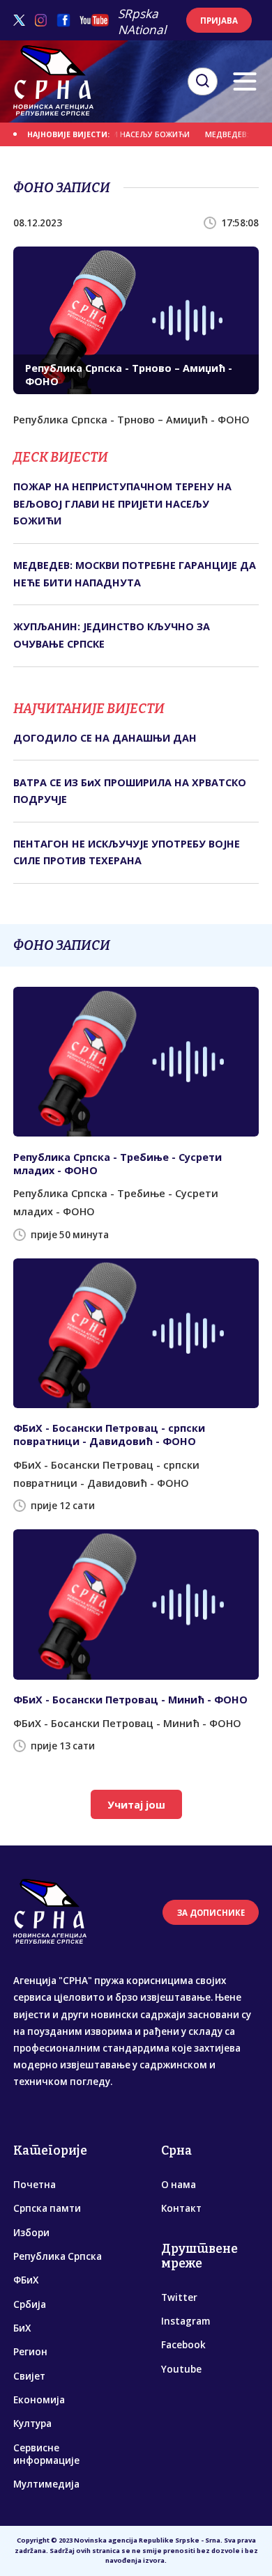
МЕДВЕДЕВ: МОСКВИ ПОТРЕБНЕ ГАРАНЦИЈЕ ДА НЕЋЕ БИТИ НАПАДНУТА (135, 573)
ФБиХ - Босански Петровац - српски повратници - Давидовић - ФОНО (109, 1435)
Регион (30, 2352)
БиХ (22, 2328)
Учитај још (136, 1805)
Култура (32, 2423)
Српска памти (47, 2208)
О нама (179, 2185)
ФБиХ (26, 2280)
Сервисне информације (46, 2454)
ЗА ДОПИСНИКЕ (211, 1913)
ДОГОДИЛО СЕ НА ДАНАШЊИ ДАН (105, 738)
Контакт (181, 2208)
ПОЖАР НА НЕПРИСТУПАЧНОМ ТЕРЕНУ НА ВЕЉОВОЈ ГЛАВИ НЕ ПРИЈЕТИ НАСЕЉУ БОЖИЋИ (122, 504)
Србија (30, 2304)
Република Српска (58, 2256)
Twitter (179, 2297)
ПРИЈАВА (219, 21)
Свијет (29, 2376)
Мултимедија (46, 2484)
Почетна (35, 2185)
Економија (39, 2400)
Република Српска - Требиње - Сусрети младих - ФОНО (118, 1164)
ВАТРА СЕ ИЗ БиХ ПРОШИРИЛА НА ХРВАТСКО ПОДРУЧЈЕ (130, 791)
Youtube (181, 2369)
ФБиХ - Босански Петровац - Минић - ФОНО (130, 1700)
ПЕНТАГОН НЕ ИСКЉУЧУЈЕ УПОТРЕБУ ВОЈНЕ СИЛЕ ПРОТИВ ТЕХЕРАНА (127, 852)
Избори (31, 2233)
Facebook (183, 2345)
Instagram (186, 2321)
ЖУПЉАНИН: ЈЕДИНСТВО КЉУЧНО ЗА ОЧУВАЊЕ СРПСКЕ (112, 635)
